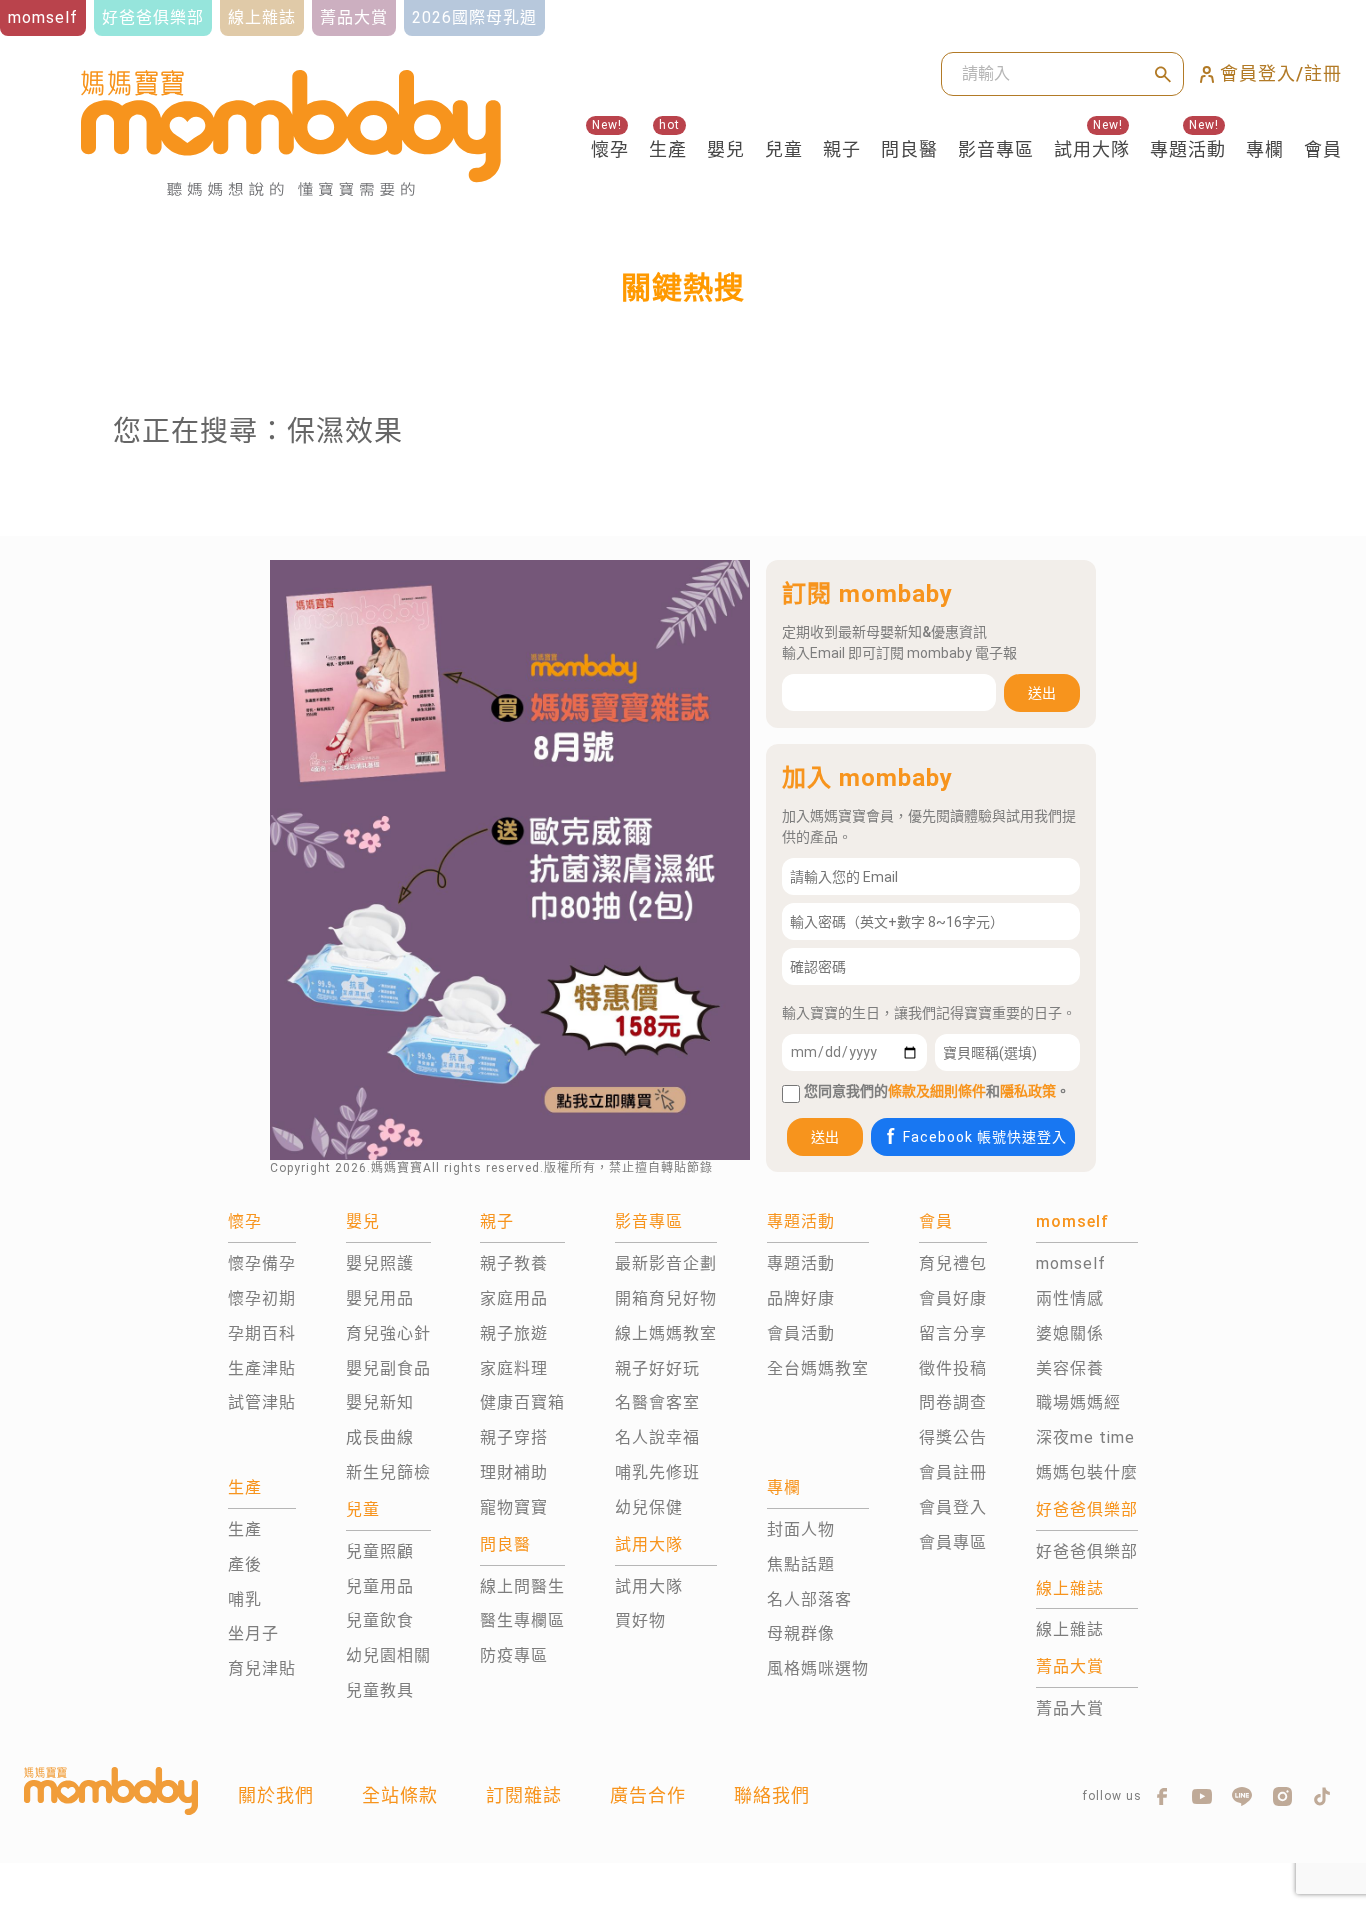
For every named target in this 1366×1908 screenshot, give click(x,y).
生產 (668, 149)
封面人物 (801, 1529)
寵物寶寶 (514, 1507)
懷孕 (610, 149)
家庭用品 (514, 1298)
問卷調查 (953, 1402)
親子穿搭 (514, 1437)
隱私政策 (1028, 1091)
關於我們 (276, 1795)
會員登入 (953, 1507)
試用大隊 (1092, 149)
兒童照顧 (380, 1551)
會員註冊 (953, 1472)
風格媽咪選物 (818, 1668)
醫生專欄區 (522, 1620)
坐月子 (253, 1633)
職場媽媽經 (1078, 1402)
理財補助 (514, 1472)
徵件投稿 (953, 1368)
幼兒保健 (649, 1507)
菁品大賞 (1070, 1708)
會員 (1323, 149)
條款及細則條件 (937, 1091)
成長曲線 (380, 1437)
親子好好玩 (657, 1368)
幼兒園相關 (388, 1655)
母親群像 (801, 1633)
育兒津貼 (262, 1668)
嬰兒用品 (380, 1298)
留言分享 (953, 1333)
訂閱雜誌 (524, 1795)
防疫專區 (514, 1655)
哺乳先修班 (657, 1472)
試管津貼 (262, 1402)
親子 (842, 149)
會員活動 (801, 1333)
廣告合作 (648, 1795)
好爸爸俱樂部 (1087, 1551)
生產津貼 (262, 1368)
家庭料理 (514, 1368)
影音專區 (996, 149)
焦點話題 (801, 1564)
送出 (1042, 693)
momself (1071, 1263)
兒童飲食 (380, 1620)
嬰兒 (726, 149)
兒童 (784, 149)
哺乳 (245, 1599)
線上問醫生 (522, 1586)
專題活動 (1188, 149)
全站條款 (400, 1795)
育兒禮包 (953, 1263)
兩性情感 (1070, 1298)
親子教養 (514, 1263)
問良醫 (909, 149)
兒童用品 (380, 1586)
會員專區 (953, 1542)
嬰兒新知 (380, 1402)
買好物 (640, 1620)
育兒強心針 (388, 1333)
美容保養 (1070, 1368)
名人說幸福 (657, 1437)
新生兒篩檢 (388, 1472)
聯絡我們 (772, 1795)
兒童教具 (380, 1690)
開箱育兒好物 (666, 1298)
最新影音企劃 (666, 1263)
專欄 (1265, 149)
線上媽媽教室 (666, 1333)
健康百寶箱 (522, 1402)
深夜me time (1085, 1437)
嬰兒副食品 (388, 1368)
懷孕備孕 (262, 1263)
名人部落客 (809, 1599)
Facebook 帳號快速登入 (985, 1137)
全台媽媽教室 (818, 1368)
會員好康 (953, 1298)
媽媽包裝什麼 (1087, 1472)
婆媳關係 (1070, 1333)
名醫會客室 (657, 1402)
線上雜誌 (1070, 1629)
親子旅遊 (514, 1333)
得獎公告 (953, 1437)
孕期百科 (262, 1333)
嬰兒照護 (380, 1263)
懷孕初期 (262, 1298)
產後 (245, 1564)
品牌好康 (801, 1298)
